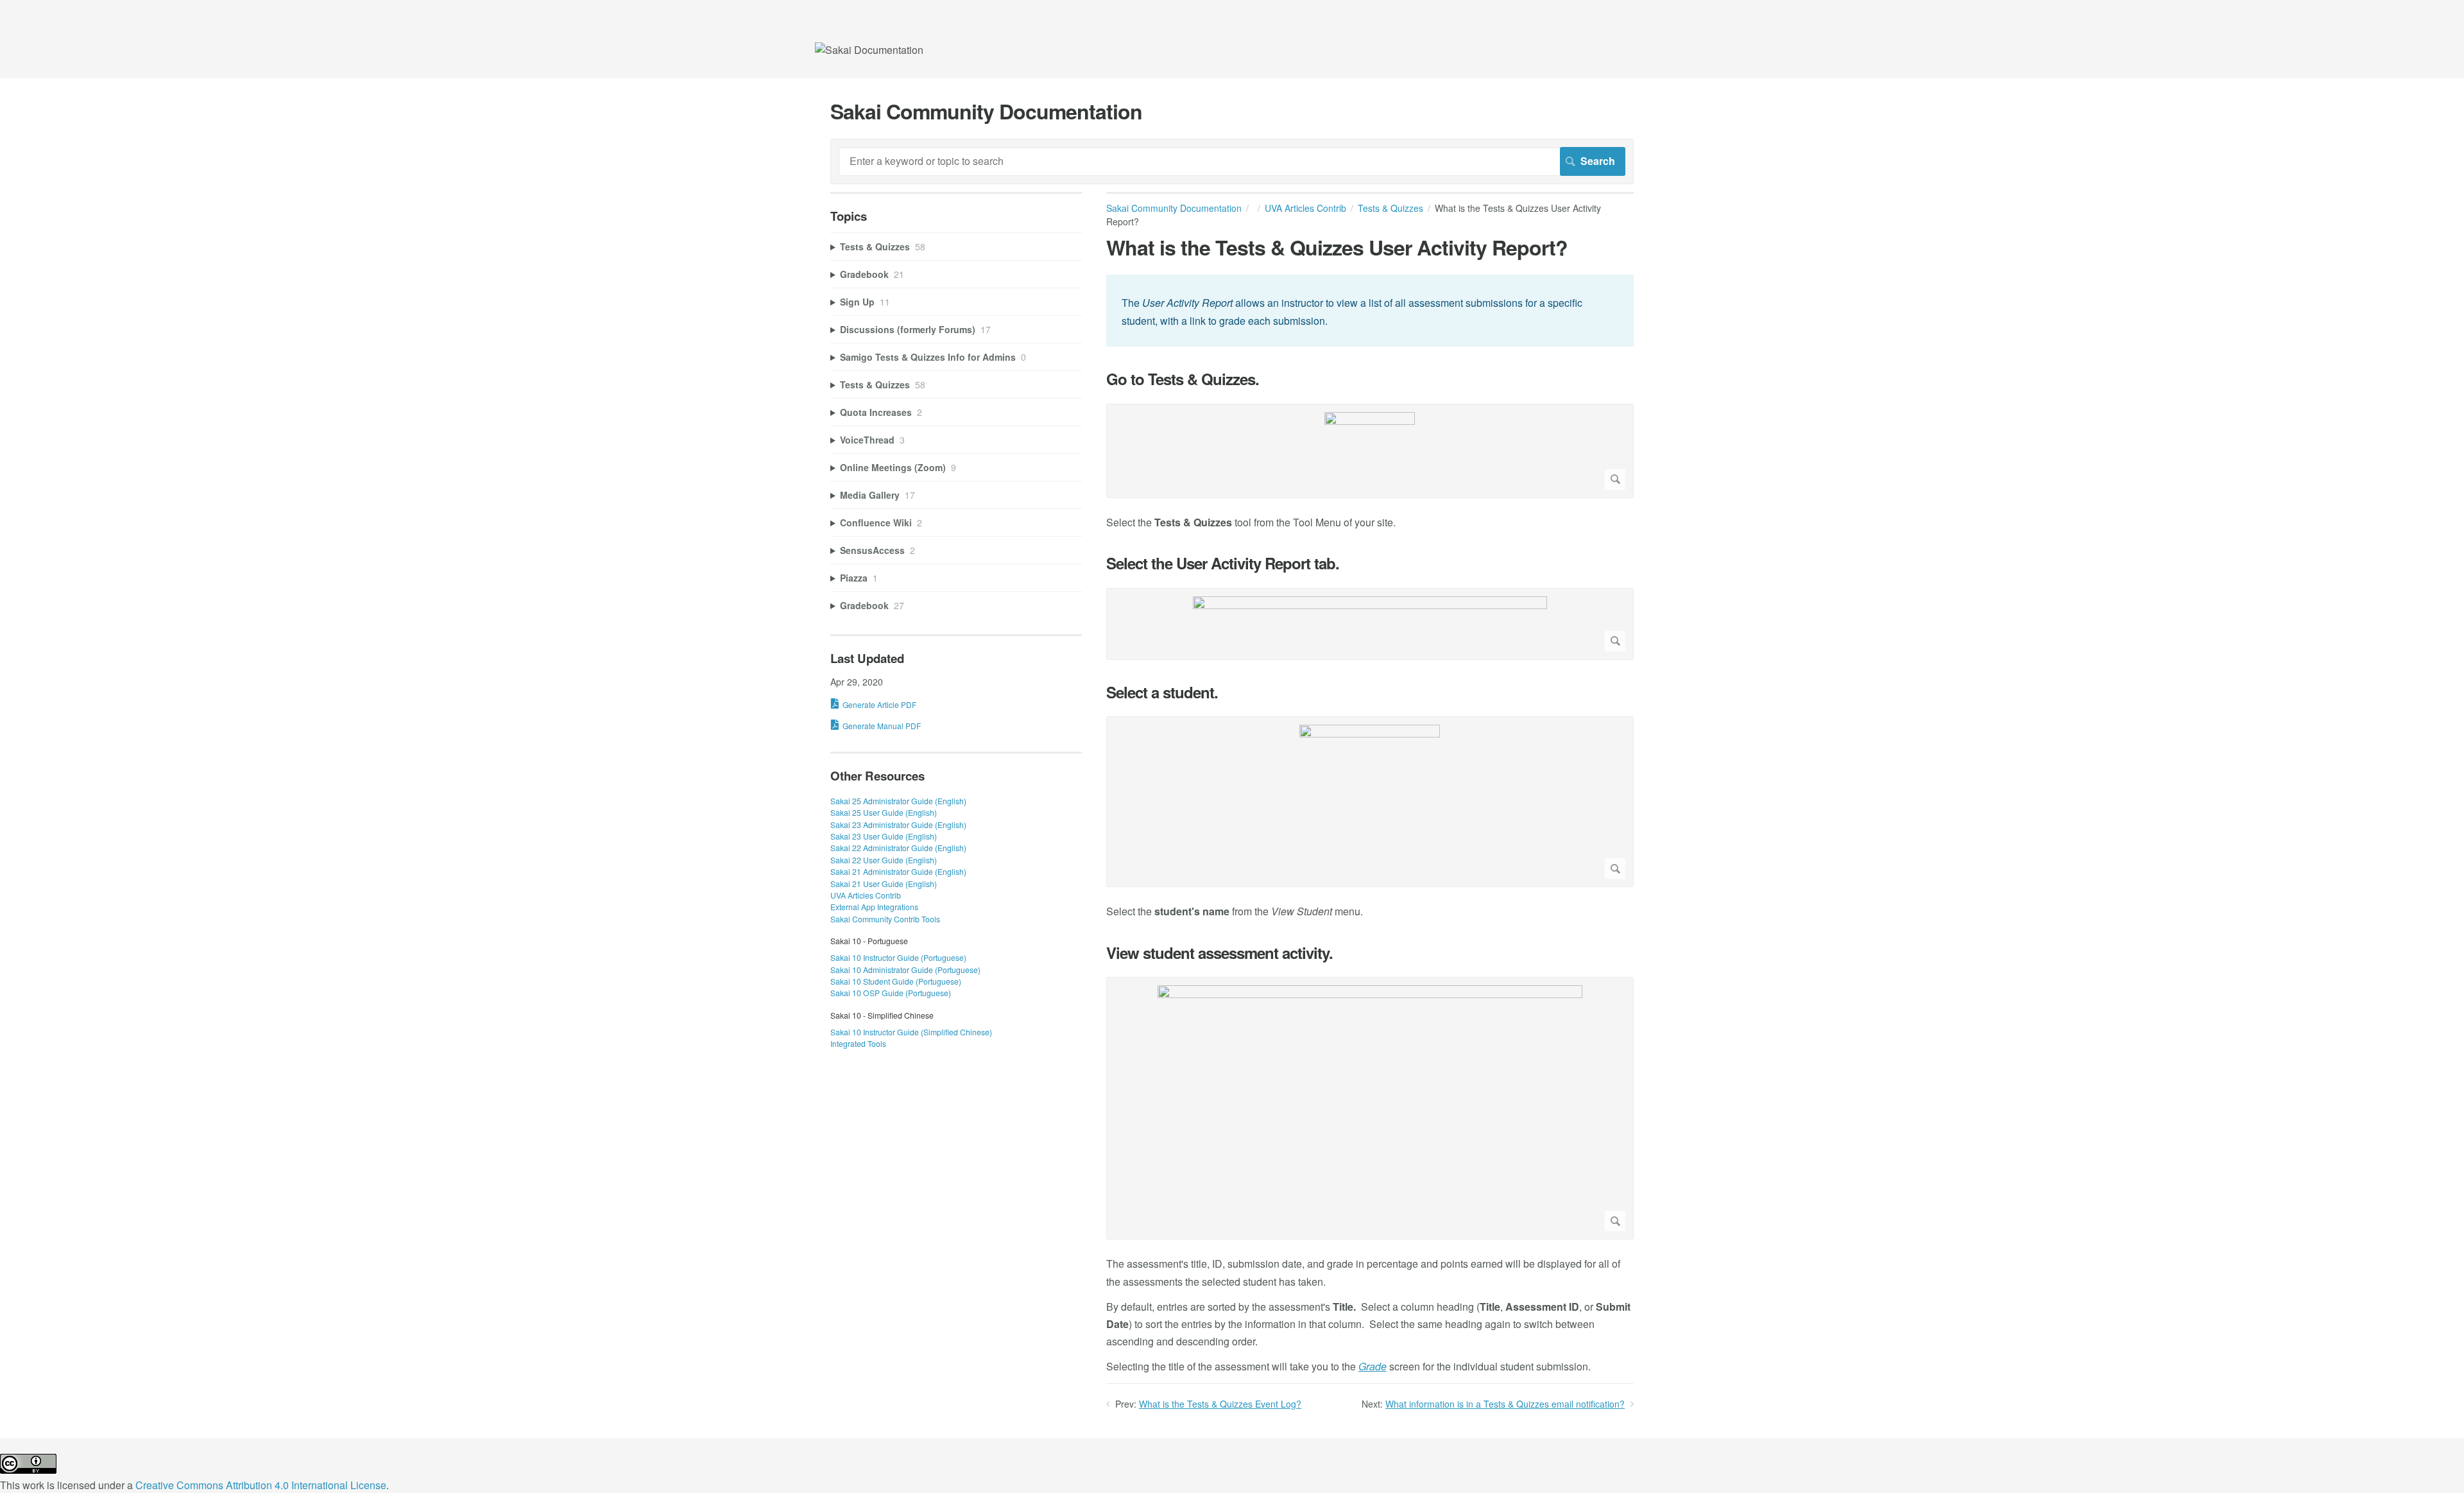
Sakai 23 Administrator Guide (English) (898, 824)
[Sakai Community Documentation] (869, 50)
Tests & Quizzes (1390, 208)
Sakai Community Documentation (1174, 208)
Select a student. (1162, 692)
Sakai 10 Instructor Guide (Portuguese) (898, 957)
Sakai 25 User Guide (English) (884, 812)
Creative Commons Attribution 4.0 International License (261, 1485)
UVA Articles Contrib (1305, 208)
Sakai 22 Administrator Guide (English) (898, 848)
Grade (1373, 1366)
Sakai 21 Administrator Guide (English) (898, 871)
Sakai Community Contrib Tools (885, 919)
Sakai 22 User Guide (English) (884, 860)
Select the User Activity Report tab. (1223, 563)
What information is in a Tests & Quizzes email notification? (1505, 1404)
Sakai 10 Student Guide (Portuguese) (896, 981)
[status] (1370, 310)
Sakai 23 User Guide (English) (884, 836)
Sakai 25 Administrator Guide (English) (898, 801)
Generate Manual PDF (882, 726)
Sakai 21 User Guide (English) (884, 884)
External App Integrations (874, 907)
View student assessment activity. (1219, 953)
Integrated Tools (858, 1043)
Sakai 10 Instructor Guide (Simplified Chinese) (911, 1032)
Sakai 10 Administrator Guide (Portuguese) (905, 970)
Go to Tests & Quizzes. (1183, 379)
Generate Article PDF (879, 704)
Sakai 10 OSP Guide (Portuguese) (891, 993)
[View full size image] (1370, 451)
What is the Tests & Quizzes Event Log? (1220, 1404)
